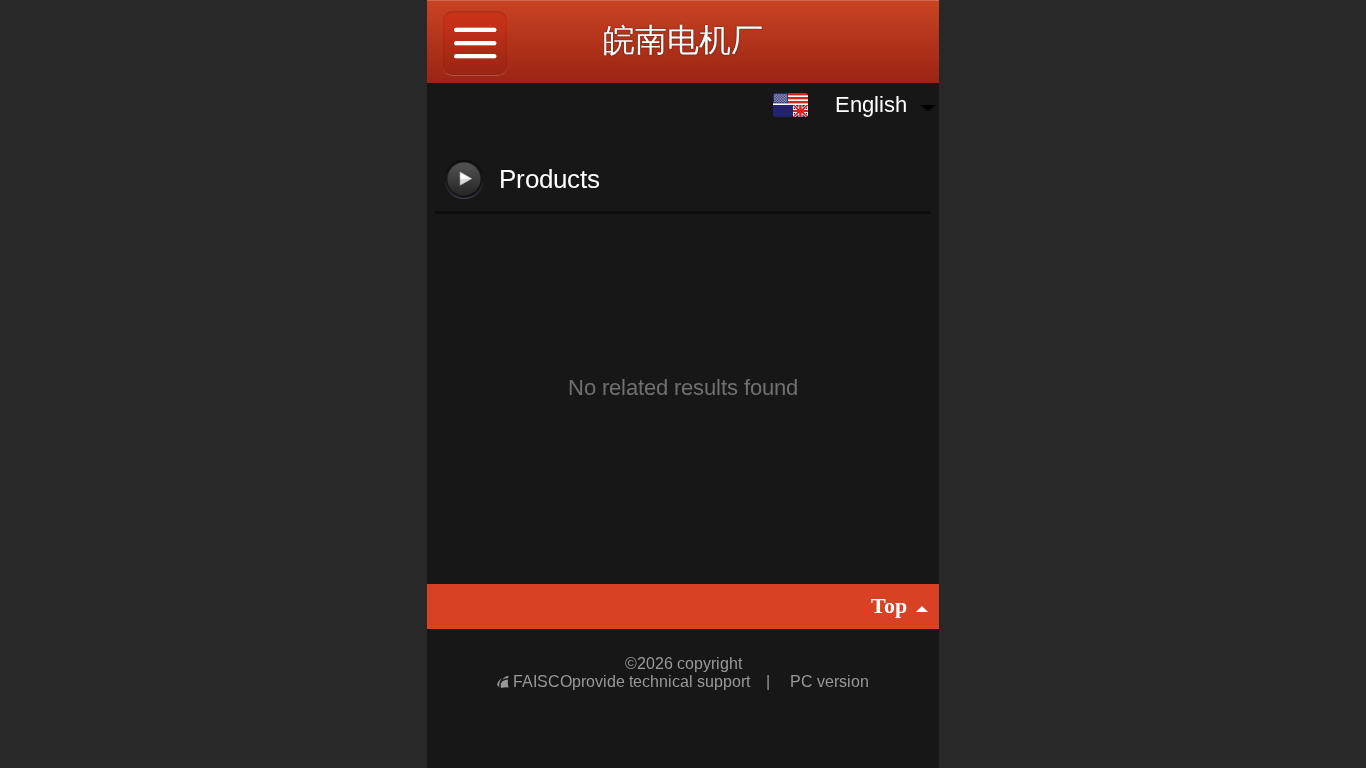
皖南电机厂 (683, 40)
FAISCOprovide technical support (633, 681)
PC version (829, 681)
